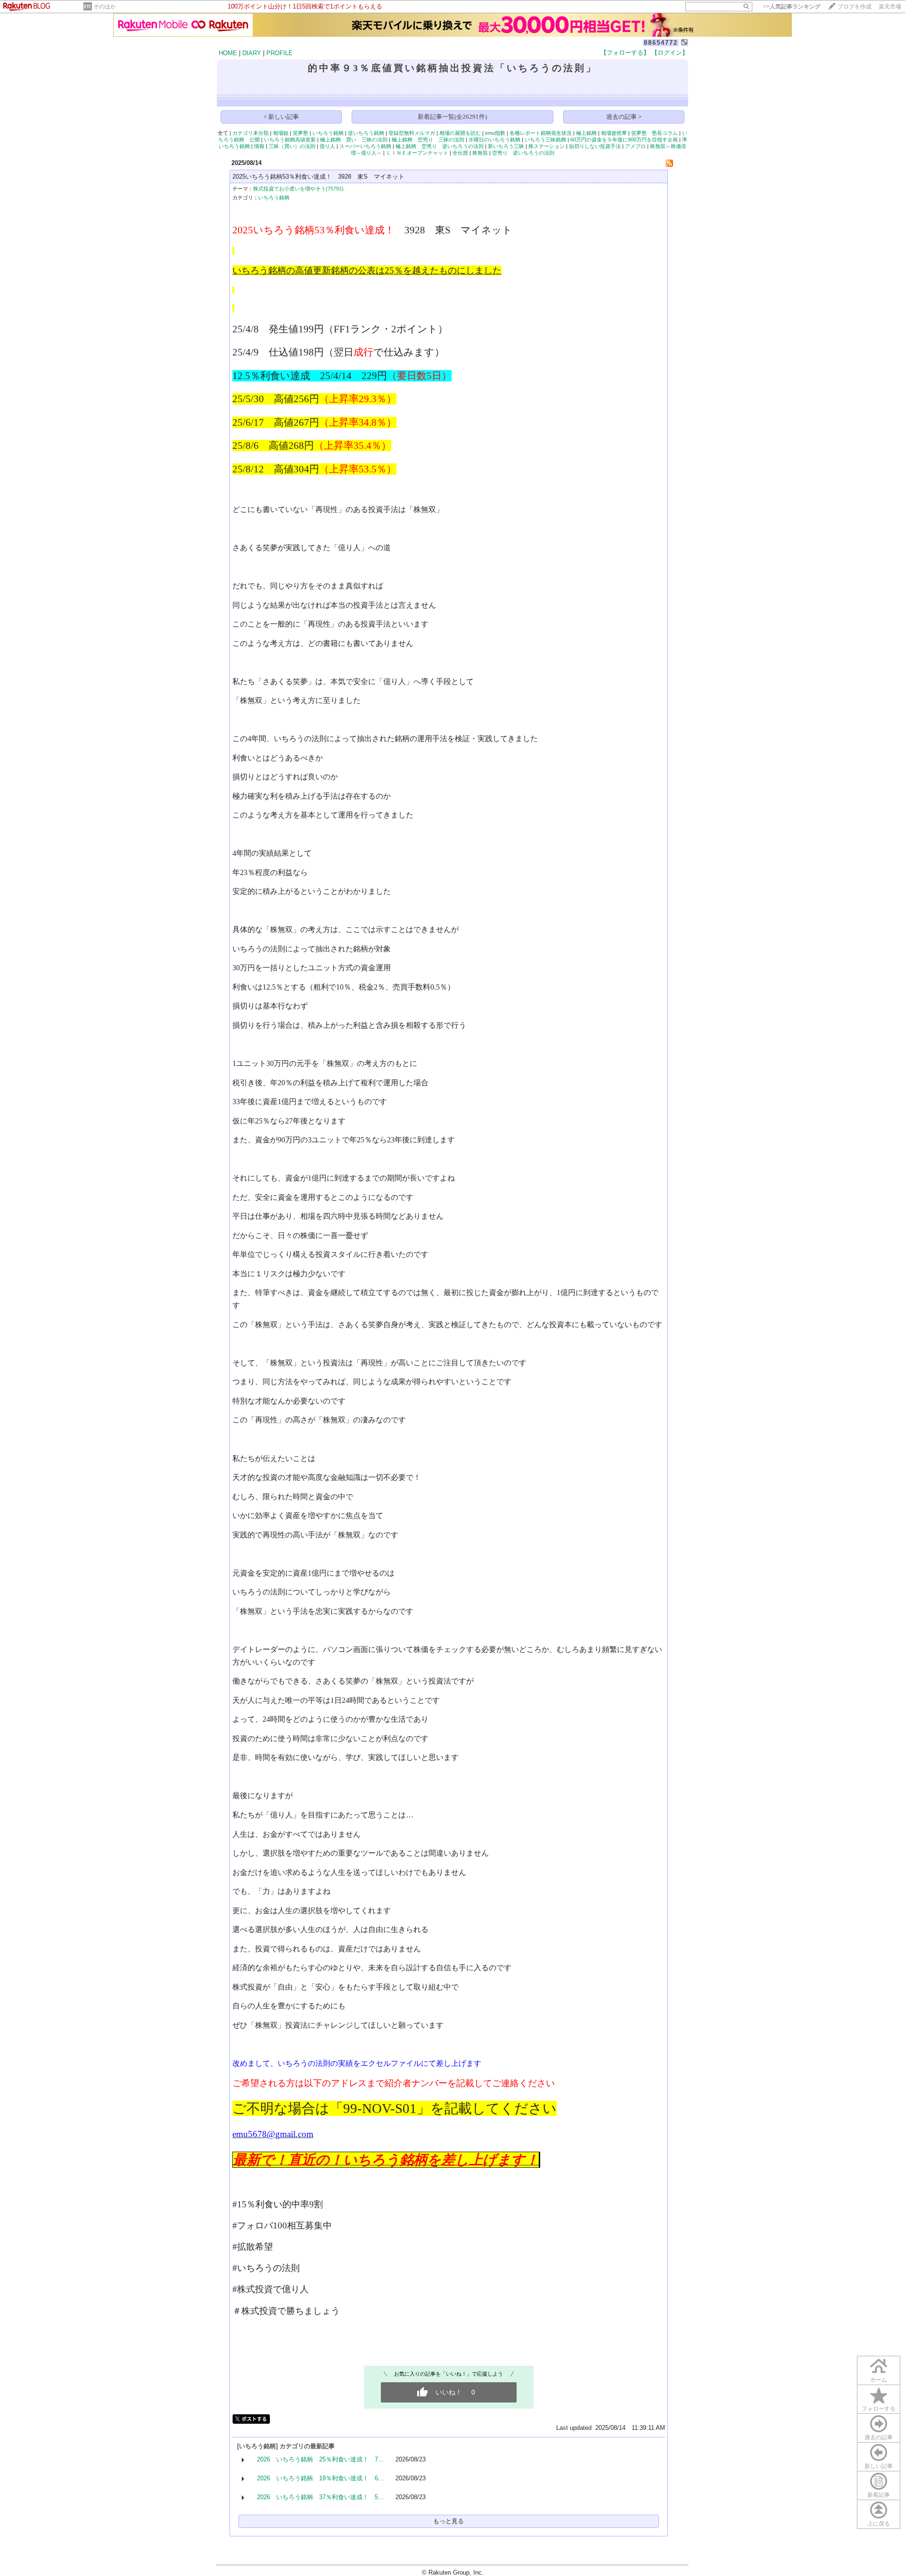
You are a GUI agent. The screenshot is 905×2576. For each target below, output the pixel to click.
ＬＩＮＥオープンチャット (417, 153)
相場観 (281, 133)
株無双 (480, 153)
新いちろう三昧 (506, 146)
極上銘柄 (586, 133)
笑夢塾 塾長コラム (654, 133)
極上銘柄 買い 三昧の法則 (354, 140)
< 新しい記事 (281, 117)
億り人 (327, 146)
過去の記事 (879, 2437)
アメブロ (635, 146)
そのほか (105, 7)
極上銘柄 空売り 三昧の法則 (428, 140)
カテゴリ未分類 (251, 133)
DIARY (252, 53)
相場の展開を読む (460, 133)
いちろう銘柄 (328, 133)
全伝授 (460, 153)
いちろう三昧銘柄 (545, 140)
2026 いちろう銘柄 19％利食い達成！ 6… (321, 2478)
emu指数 (495, 133)
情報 (259, 146)
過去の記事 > (624, 117)
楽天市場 (890, 7)
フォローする (879, 2409)
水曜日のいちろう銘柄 (494, 140)
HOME (228, 53)
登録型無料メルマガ (412, 133)
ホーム (879, 2380)
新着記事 (879, 2495)
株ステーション (547, 146)
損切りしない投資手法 (595, 146)
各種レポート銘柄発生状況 (541, 133)
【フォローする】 (625, 53)
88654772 (661, 43)
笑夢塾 (300, 133)
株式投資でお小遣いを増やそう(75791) (298, 189)
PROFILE (280, 53)
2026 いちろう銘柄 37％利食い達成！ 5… (321, 2497)
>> (792, 7)
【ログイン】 (670, 53)
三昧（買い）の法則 (292, 146)
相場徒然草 (614, 133)
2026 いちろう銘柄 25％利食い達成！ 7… (321, 2459)
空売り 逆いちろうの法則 (523, 153)
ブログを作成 (855, 7)
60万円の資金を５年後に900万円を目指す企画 (624, 140)
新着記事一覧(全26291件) (452, 117)
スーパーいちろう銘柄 (365, 146)
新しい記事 (879, 2466)
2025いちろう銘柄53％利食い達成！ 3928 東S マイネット (318, 177)
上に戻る (879, 2524)
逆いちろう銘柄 (366, 133)
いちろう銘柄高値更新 (290, 140)
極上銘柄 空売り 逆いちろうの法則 (440, 146)
